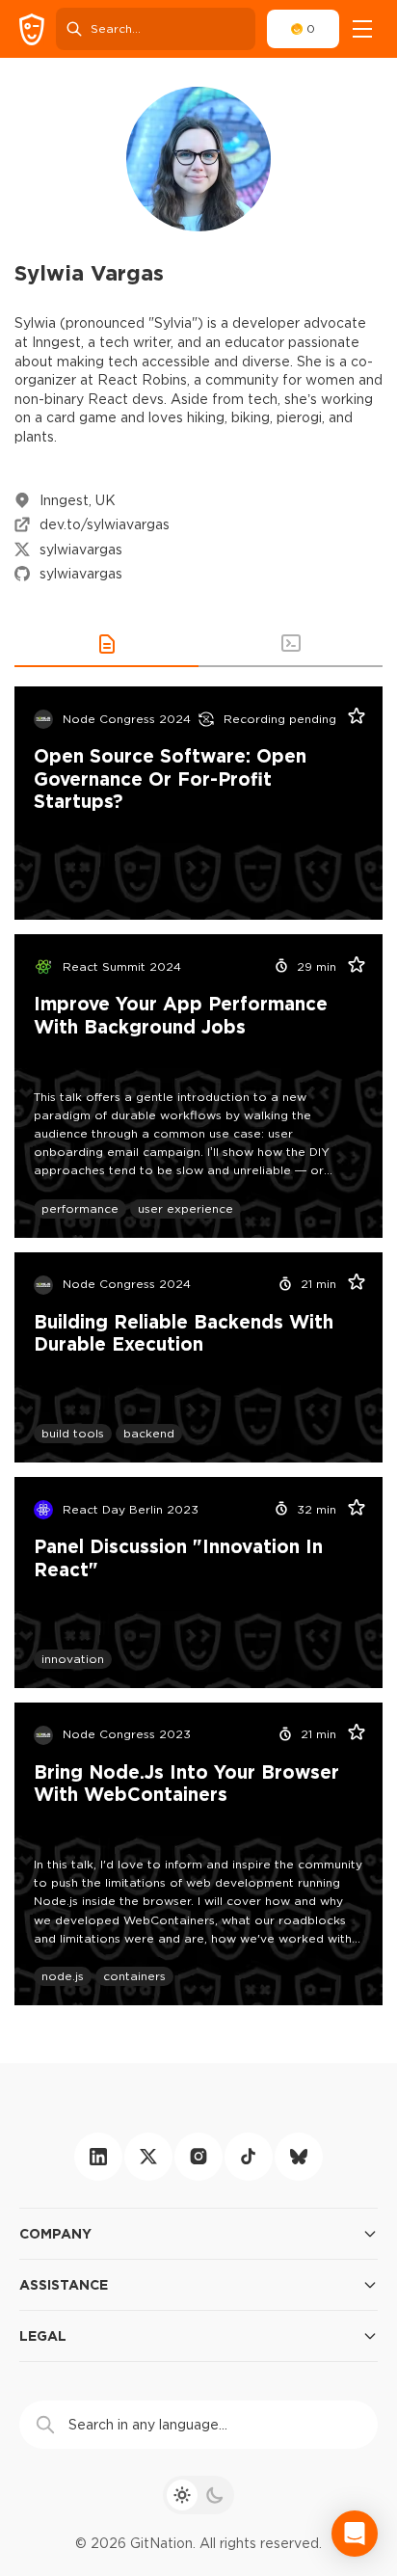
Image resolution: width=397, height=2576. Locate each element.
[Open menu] (362, 29)
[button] (106, 644)
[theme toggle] (198, 2495)
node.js (63, 1976)
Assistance (64, 2284)
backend (149, 1433)
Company (55, 2233)
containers (134, 1976)
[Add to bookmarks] (350, 719)
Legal (43, 2335)
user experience (185, 1208)
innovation (73, 1659)
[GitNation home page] (32, 29)
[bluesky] (299, 2157)
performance (80, 1208)
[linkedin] (98, 2157)
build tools (73, 1433)
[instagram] (198, 2157)
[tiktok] (249, 2157)
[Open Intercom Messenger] (355, 2534)
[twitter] (148, 2157)
